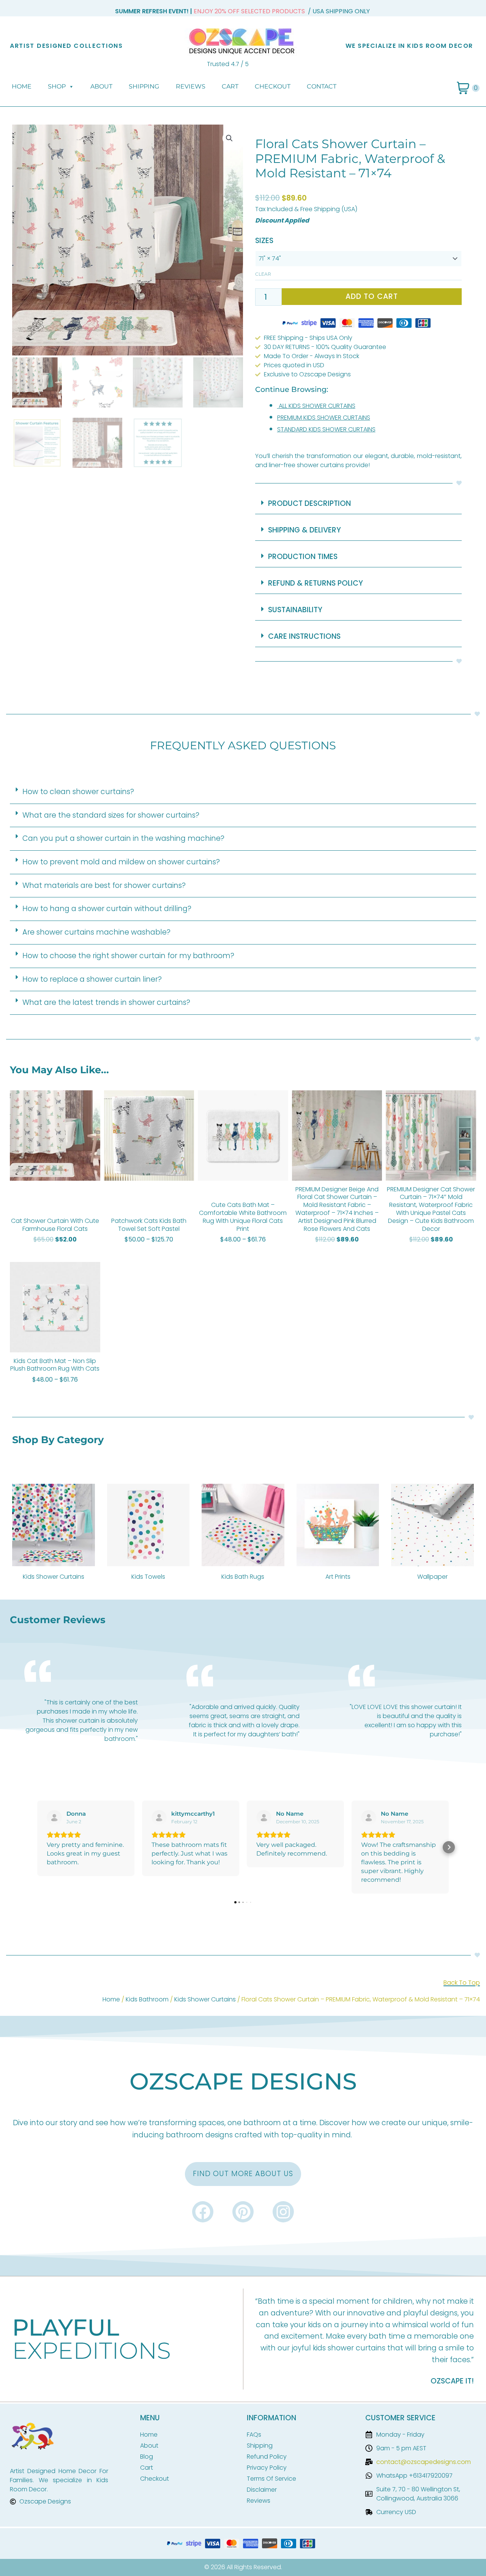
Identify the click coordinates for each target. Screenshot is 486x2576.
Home (111, 1999)
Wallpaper (432, 1577)
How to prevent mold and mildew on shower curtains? (121, 862)
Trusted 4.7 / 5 (228, 64)
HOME (22, 86)
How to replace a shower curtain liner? (92, 979)
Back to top (462, 1983)
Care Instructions (304, 636)
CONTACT (322, 86)
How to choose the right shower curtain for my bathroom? (128, 956)
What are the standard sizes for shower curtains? (111, 815)
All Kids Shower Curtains (317, 406)
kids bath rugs (243, 1577)
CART (230, 86)
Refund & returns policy (316, 583)
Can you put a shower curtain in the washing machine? (123, 838)
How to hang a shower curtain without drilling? (107, 909)
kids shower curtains (54, 1577)
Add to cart (372, 296)
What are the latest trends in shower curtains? (106, 1002)
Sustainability (295, 610)
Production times (303, 557)
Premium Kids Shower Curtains (324, 418)
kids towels (148, 1577)
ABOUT (101, 86)
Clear (263, 274)
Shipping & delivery (305, 530)
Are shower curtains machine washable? (96, 932)
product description (309, 503)
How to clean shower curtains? (78, 792)
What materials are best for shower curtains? (104, 885)
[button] (229, 138)
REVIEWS (191, 86)
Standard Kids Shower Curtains (326, 429)
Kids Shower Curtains (205, 1999)
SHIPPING (144, 86)
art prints (338, 1577)
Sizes (264, 241)
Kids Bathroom (147, 1999)
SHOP (57, 86)
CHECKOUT (273, 86)
